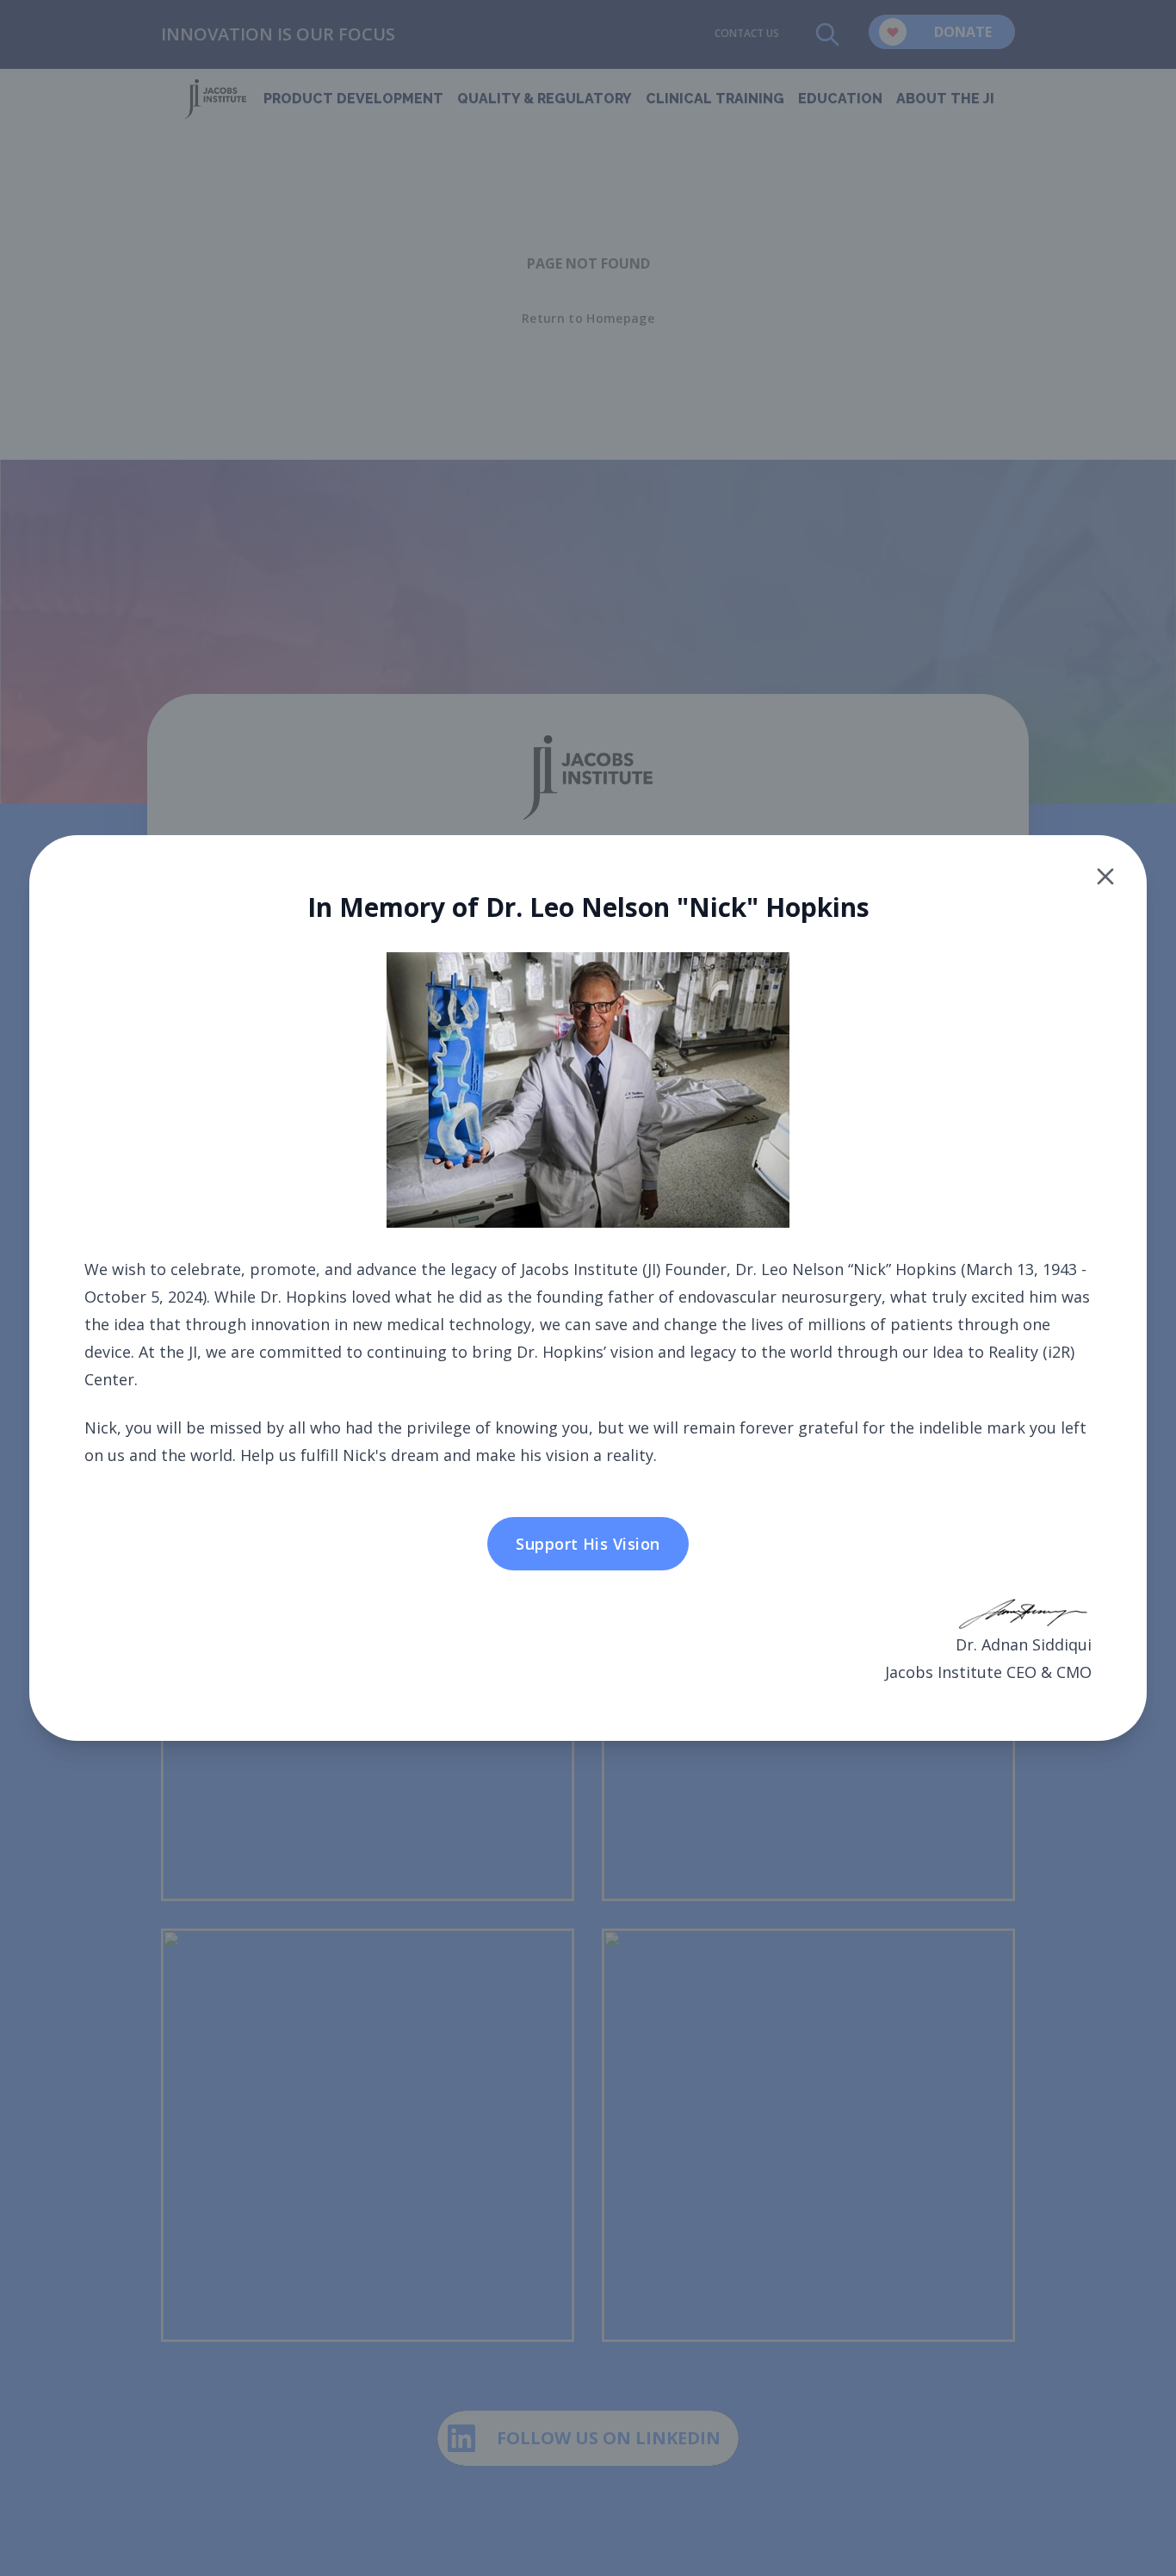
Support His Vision (588, 1544)
